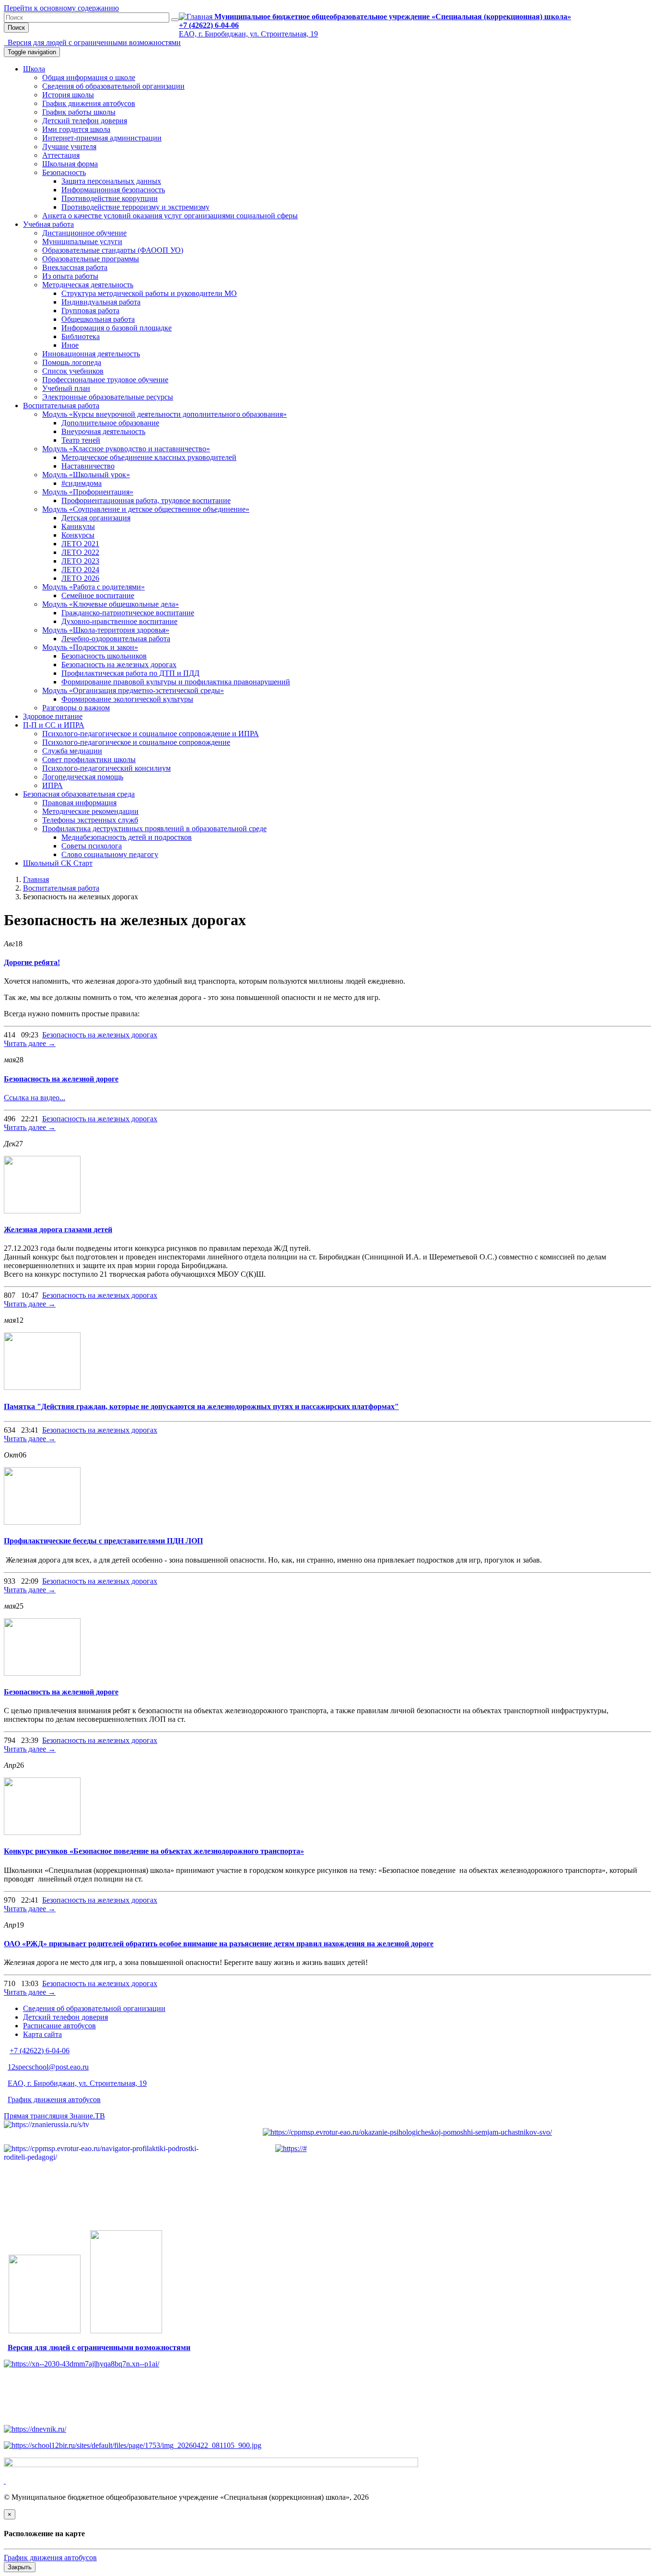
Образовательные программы (91, 259)
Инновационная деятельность (91, 354)
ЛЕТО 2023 (80, 561)
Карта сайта (42, 2034)
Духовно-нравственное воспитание (119, 621)
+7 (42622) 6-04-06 (209, 25)
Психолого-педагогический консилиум (106, 768)
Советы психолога (92, 846)
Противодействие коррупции (110, 198)
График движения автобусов (89, 103)
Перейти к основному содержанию (61, 8)
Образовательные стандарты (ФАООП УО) (113, 250)
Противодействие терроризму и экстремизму (135, 207)
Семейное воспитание (98, 595)
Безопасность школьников (104, 656)
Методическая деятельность (88, 285)
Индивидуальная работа (101, 302)
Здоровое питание (53, 716)
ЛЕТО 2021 (80, 544)
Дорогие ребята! (32, 962)
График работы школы (79, 112)
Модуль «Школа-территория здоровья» (106, 630)
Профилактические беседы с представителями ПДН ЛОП (103, 1541)
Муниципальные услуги (82, 241)
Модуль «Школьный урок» (86, 475)
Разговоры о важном (76, 708)
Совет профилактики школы (89, 759)
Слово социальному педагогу (110, 854)
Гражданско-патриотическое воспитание (128, 613)
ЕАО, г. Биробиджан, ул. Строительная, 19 (248, 34)
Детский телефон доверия (85, 121)
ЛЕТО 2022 (80, 552)
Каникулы (78, 526)
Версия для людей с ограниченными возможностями (94, 42)
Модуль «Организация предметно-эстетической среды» (133, 690)
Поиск (16, 28)
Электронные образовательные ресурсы (108, 397)
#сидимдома (82, 483)
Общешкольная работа (98, 319)
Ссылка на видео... (35, 1098)
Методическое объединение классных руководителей (149, 457)
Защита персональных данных (111, 181)
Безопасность (64, 172)
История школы (68, 95)
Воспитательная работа (61, 406)
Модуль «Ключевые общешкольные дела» (111, 604)
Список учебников (73, 371)
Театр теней (81, 440)
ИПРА (53, 785)
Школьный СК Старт (58, 863)
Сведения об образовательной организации (113, 86)
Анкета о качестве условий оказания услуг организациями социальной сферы (170, 216)
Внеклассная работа (75, 267)
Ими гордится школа (76, 129)
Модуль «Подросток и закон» (90, 647)
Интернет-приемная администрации (102, 138)
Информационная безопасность (113, 190)
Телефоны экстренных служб (90, 820)
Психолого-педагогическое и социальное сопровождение (136, 742)
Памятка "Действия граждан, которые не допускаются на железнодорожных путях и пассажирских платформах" (201, 1406)
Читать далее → (30, 1043)
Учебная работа (48, 224)
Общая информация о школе (89, 77)
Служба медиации (72, 751)
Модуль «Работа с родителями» (94, 587)
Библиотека (81, 336)
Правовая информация (79, 803)
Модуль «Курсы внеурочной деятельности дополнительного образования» (164, 414)
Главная (36, 879)
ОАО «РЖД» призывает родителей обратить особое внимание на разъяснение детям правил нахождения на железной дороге (219, 1944)
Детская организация (96, 518)
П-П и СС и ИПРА (54, 725)
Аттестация (61, 155)
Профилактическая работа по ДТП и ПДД (130, 673)
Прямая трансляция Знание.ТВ (54, 2116)
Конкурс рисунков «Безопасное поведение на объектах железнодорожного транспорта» (154, 1851)
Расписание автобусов (59, 2026)
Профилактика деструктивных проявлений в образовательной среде (154, 829)
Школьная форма (70, 164)
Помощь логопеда (72, 362)
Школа (34, 69)
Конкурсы (78, 535)
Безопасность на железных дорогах (119, 665)
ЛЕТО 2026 (80, 578)
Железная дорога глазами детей (58, 1229)
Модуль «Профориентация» (88, 492)
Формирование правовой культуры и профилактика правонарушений (176, 682)
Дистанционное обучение (84, 233)
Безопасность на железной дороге (61, 1079)
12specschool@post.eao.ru (48, 2067)
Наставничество (88, 466)
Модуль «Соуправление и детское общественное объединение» (146, 509)
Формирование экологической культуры (127, 699)
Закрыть (20, 2567)
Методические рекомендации (90, 811)
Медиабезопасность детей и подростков (127, 837)
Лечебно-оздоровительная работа (116, 639)
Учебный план (66, 388)
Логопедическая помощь (83, 777)
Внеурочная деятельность (103, 431)
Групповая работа (90, 311)
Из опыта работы (70, 276)
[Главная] (197, 17)
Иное (70, 345)
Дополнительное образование (110, 423)
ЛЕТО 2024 (80, 570)
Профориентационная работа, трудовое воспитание (146, 500)
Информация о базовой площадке (117, 328)
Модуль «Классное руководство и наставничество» (126, 449)
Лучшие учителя (69, 147)
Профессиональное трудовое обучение (105, 380)
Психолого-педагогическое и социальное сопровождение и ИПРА (151, 734)
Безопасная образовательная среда (79, 794)
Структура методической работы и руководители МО (149, 293)
